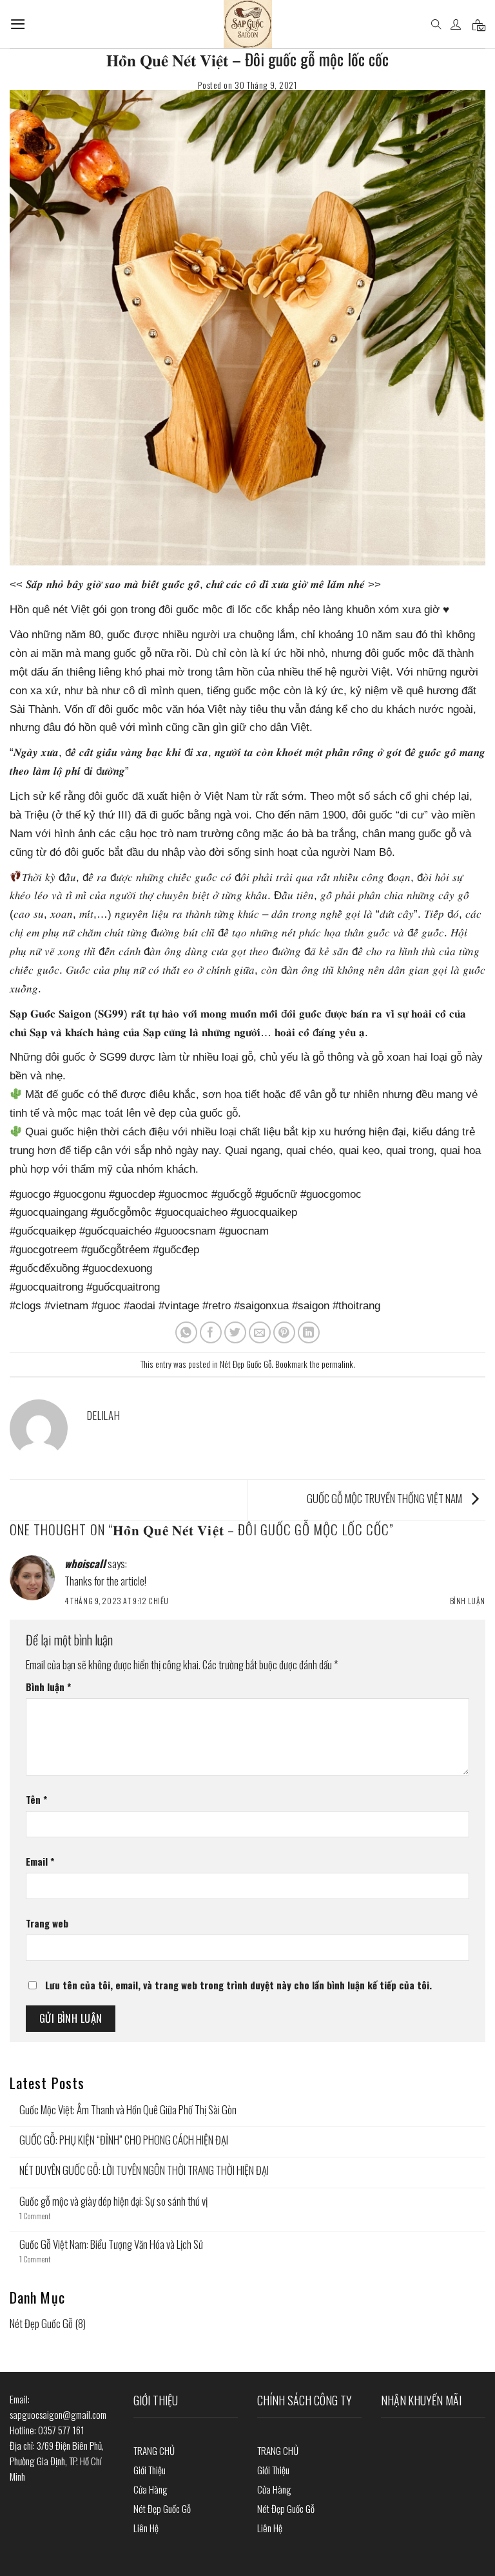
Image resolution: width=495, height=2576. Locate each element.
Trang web (47, 1923)
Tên (36, 1799)
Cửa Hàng (150, 2489)
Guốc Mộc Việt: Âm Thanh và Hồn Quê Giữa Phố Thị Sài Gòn (128, 2110)
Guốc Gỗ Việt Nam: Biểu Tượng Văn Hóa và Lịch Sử (111, 2244)
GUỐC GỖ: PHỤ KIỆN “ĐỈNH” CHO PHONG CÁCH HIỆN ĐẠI (124, 2140)
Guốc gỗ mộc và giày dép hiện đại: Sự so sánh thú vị (113, 2201)
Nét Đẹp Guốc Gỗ (246, 1364)
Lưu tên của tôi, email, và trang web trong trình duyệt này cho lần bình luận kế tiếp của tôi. (238, 1985)
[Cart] (479, 24)
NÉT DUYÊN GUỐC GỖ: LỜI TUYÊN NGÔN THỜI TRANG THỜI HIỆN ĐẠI (144, 2170)
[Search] (436, 24)
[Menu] (18, 24)
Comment (35, 2216)
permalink (337, 1364)
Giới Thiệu (150, 2470)
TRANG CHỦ (154, 2450)
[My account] (457, 24)
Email (40, 1861)
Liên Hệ (146, 2528)
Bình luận (468, 1601)
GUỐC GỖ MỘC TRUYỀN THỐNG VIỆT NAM (385, 1498)
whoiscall (85, 1563)
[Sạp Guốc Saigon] (247, 24)
